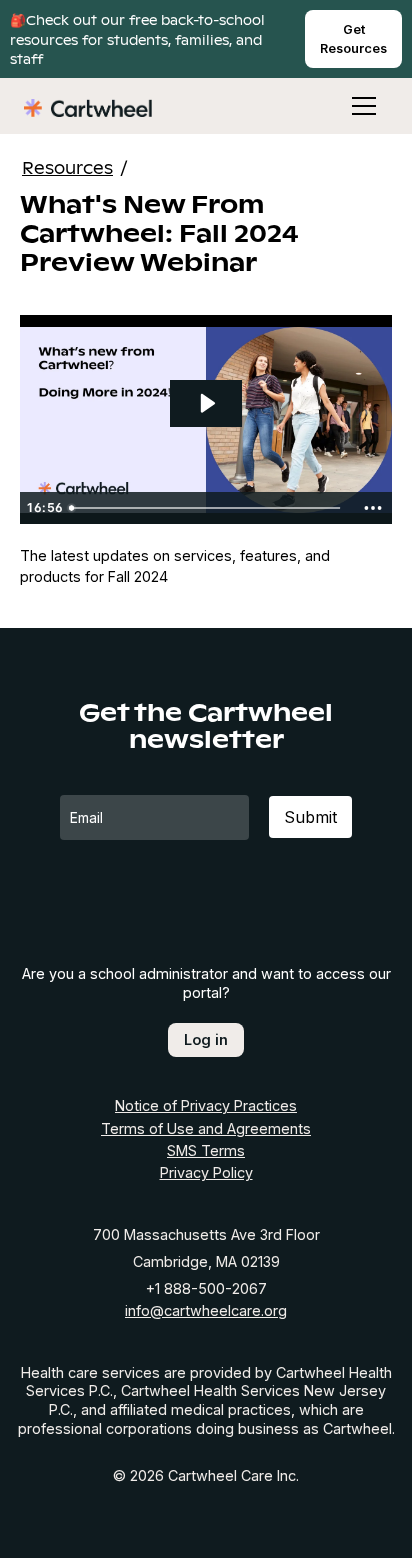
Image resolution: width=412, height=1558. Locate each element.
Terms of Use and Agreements (206, 1128)
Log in (206, 1039)
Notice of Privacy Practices (206, 1105)
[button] (351, 106)
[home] (88, 106)
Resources (67, 167)
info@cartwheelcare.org (206, 1310)
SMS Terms (206, 1150)
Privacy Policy (206, 1172)
